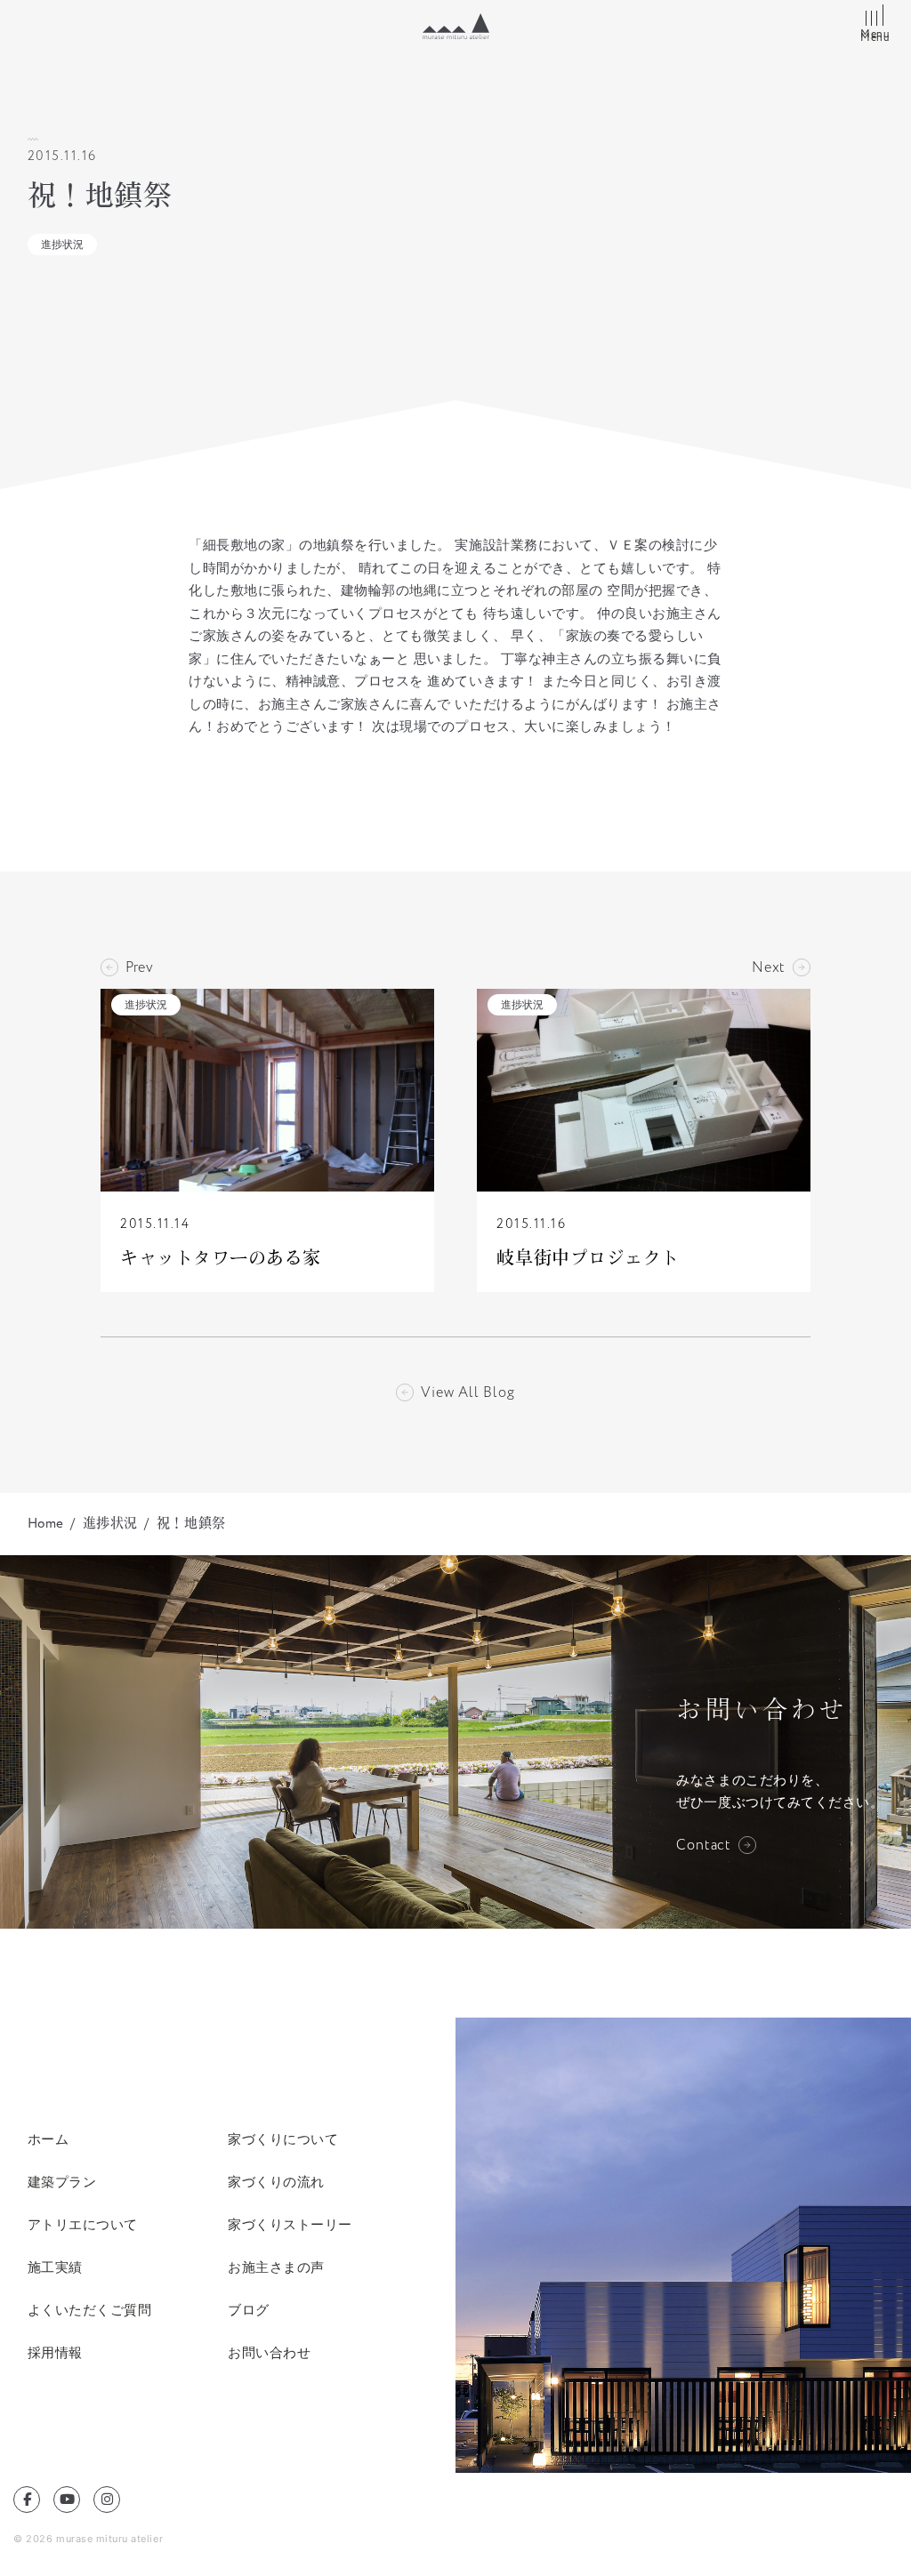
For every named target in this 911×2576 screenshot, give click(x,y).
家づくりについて (283, 2139)
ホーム (48, 2139)
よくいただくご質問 (90, 2310)
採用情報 (55, 2352)
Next (769, 967)
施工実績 (55, 2267)
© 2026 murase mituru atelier (88, 2539)
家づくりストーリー (290, 2224)
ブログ (249, 2310)
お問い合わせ (269, 2352)
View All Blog (468, 1392)
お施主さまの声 (276, 2267)
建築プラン (62, 2182)
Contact (704, 1845)
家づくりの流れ (276, 2182)
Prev (140, 967)
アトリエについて (83, 2224)
